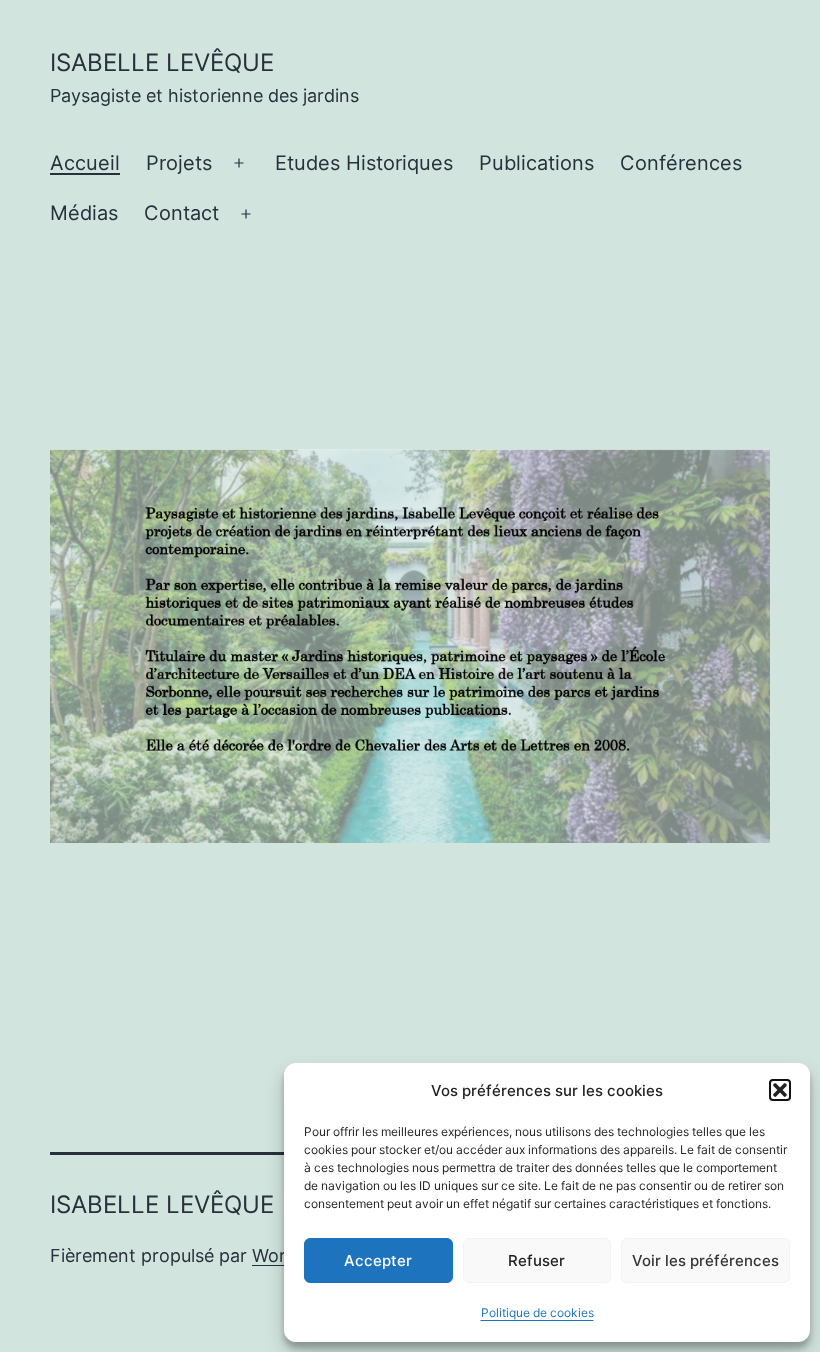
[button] (780, 1090)
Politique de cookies (537, 1312)
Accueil (85, 163)
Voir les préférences (705, 1260)
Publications (536, 163)
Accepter (378, 1260)
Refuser (536, 1260)
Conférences (681, 163)
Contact (181, 213)
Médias (84, 213)
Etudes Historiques (364, 163)
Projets (179, 163)
